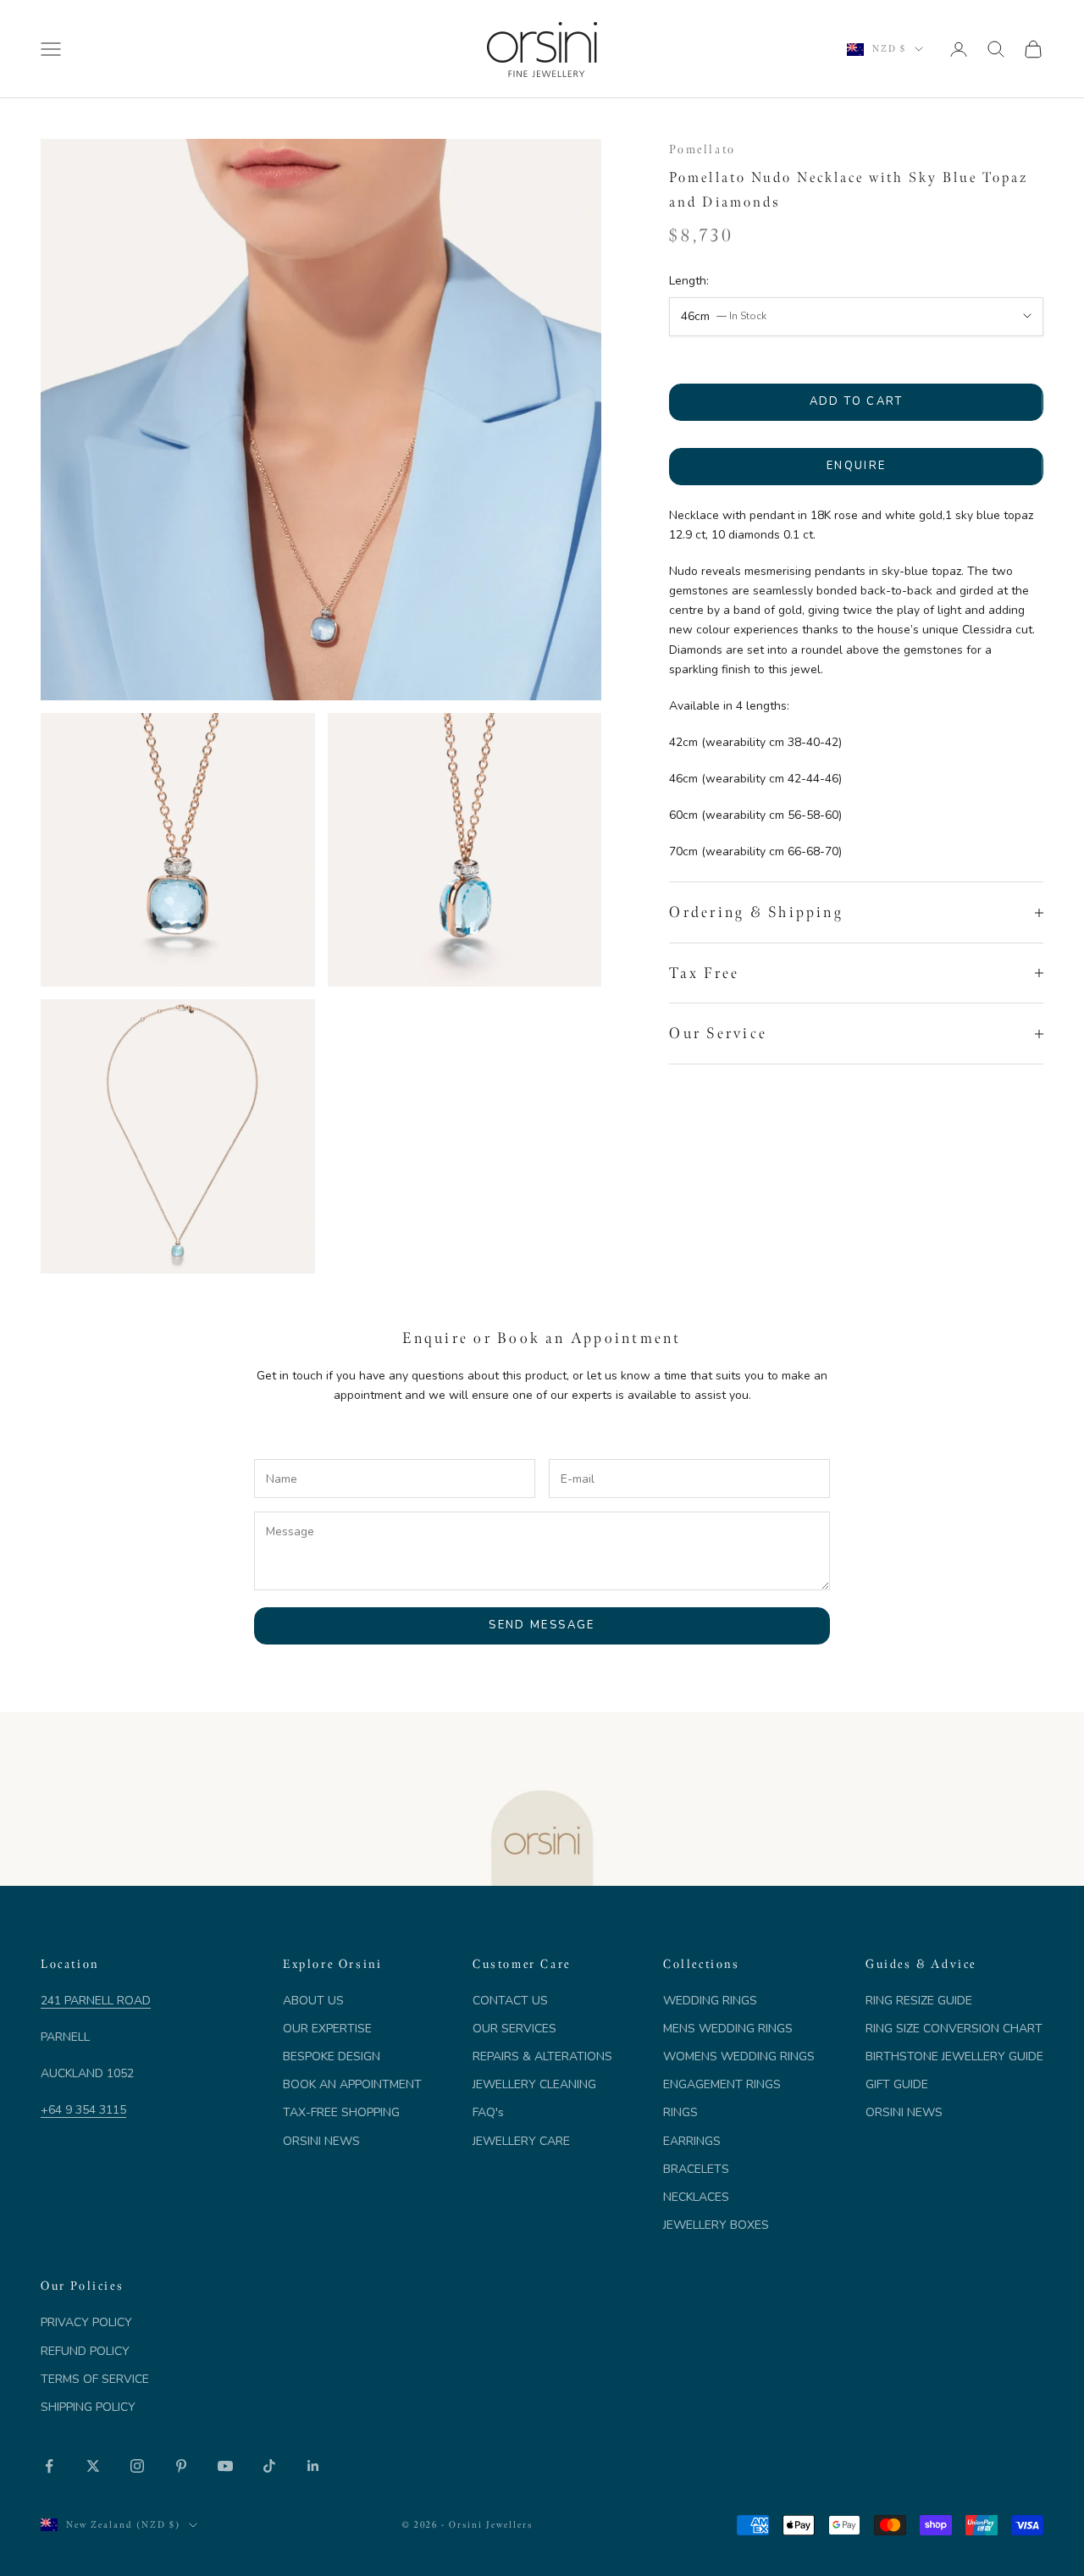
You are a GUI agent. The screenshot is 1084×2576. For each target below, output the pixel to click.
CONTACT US (510, 2001)
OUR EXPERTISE (327, 2029)
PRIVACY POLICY (86, 2322)
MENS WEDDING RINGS (728, 2029)
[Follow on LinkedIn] (313, 2466)
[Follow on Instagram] (137, 2466)
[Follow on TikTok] (269, 2466)
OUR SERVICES (514, 2029)
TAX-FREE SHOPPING (341, 2112)
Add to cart (857, 401)
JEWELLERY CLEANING (534, 2084)
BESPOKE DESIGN (332, 2056)
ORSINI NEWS (321, 2141)
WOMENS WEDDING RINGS (739, 2056)
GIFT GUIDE (897, 2084)
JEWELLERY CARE (521, 2141)
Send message (542, 1625)
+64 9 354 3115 (83, 2110)
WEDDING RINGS (710, 2001)
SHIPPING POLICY (88, 2407)
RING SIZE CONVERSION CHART (954, 2029)
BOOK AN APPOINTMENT (352, 2084)
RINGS (680, 2112)
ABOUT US (313, 2001)
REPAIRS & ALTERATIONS (542, 2056)
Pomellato (702, 149)
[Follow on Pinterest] (181, 2466)
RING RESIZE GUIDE (919, 2001)
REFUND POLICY (85, 2351)
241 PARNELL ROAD (96, 2001)
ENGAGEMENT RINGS (722, 2084)
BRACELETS (696, 2169)
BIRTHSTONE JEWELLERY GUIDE (954, 2056)
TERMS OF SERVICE (95, 2379)
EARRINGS (692, 2141)
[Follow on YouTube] (225, 2466)
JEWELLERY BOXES (716, 2225)
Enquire (856, 466)
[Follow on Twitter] (93, 2466)
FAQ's (488, 2112)
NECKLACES (696, 2197)
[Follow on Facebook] (49, 2466)
